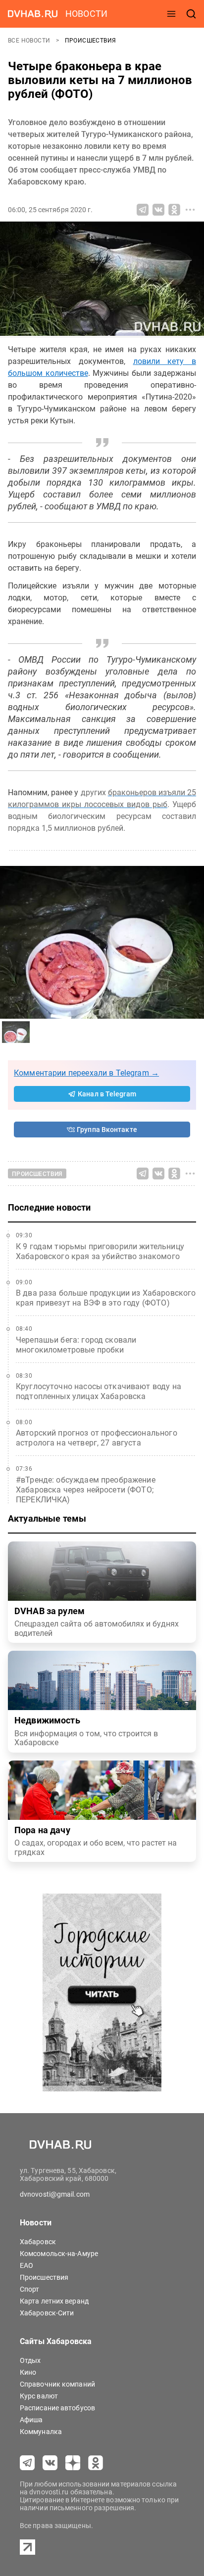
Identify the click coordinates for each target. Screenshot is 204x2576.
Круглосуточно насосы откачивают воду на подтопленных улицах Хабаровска (99, 1391)
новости (86, 14)
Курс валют (39, 2396)
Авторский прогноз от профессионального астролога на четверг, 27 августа (97, 1438)
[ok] (96, 2463)
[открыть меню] (171, 14)
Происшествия (91, 41)
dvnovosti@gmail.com (55, 2194)
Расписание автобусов (57, 2408)
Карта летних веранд (54, 2301)
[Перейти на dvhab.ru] (33, 14)
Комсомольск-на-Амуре (59, 2254)
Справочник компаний (57, 2384)
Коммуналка (41, 2432)
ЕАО (26, 2265)
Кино (28, 2372)
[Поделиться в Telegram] (143, 210)
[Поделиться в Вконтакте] (158, 210)
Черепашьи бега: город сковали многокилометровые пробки (76, 1345)
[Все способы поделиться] (190, 210)
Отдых (30, 2360)
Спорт (30, 2289)
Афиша (31, 2420)
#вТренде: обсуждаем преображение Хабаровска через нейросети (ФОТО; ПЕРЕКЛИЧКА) (86, 1490)
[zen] (73, 2463)
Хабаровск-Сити (47, 2313)
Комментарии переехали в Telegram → (86, 1073)
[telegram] (27, 2463)
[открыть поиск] (191, 14)
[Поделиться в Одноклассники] (174, 210)
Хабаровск (38, 2242)
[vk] (50, 2463)
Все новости (30, 41)
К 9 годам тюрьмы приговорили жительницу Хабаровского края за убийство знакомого (100, 1251)
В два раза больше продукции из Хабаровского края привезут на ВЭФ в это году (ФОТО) (106, 1298)
